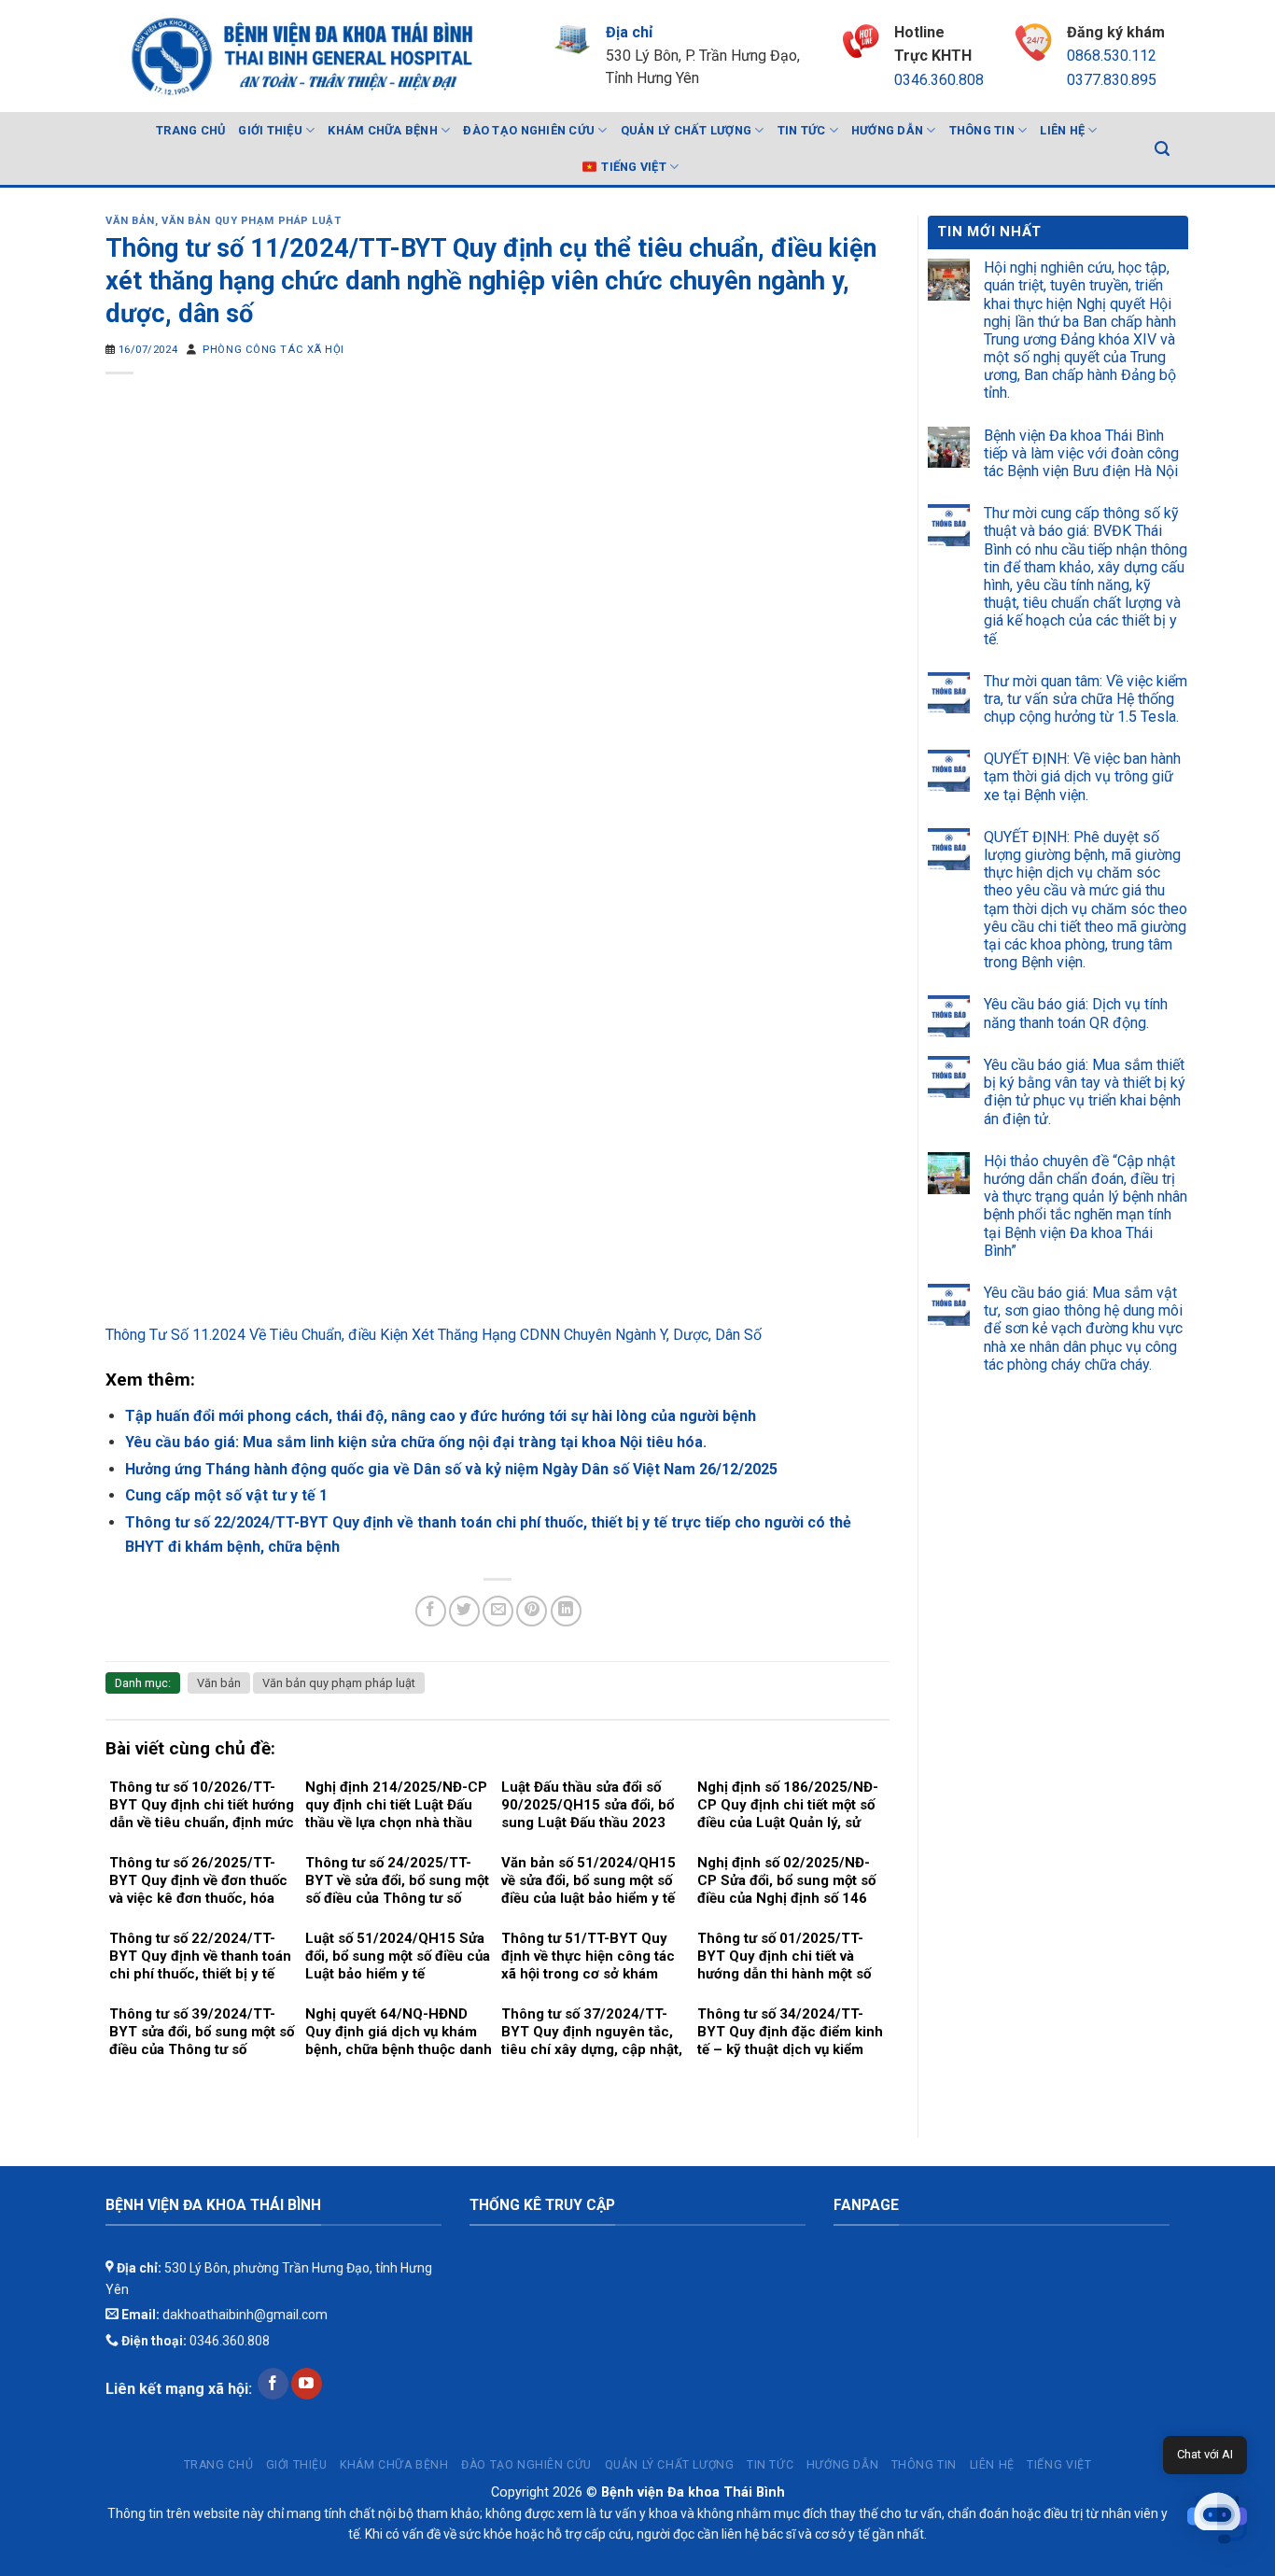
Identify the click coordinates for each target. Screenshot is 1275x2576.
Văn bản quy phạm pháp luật (252, 221)
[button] (1217, 2518)
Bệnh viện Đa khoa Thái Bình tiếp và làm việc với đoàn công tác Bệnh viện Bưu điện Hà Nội (1081, 453)
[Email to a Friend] (498, 1611)
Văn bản (130, 221)
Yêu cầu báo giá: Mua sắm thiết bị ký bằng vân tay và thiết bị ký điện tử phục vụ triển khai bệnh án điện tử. (1085, 1092)
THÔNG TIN (982, 130)
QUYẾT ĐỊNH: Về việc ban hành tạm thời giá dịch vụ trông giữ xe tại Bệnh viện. (1082, 776)
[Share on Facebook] (431, 1611)
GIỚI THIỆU (270, 130)
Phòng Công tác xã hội (273, 350)
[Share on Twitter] (464, 1611)
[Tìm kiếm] (1162, 149)
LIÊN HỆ (1062, 130)
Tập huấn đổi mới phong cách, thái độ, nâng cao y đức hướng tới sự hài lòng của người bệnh (441, 1416)
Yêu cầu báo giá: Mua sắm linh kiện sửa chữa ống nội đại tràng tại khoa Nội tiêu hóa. (416, 1442)
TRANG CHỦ (190, 130)
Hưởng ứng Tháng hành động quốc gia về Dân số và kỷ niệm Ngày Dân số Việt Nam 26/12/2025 (451, 1469)
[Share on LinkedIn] (566, 1611)
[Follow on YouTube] (307, 2384)
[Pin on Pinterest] (532, 1611)
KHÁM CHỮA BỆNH (383, 130)
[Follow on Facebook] (273, 2384)
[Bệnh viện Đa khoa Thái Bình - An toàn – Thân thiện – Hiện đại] (301, 56)
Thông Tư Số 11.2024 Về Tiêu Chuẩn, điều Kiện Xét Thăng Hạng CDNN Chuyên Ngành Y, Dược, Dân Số (434, 1335)
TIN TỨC (802, 130)
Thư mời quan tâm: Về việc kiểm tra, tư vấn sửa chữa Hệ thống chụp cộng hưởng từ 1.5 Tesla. (1086, 699)
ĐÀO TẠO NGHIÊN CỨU (529, 130)
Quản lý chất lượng (687, 130)
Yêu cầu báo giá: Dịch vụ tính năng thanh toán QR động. (1076, 1013)
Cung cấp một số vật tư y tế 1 (226, 1495)
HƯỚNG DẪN (887, 130)
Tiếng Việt (634, 167)
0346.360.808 (939, 80)
